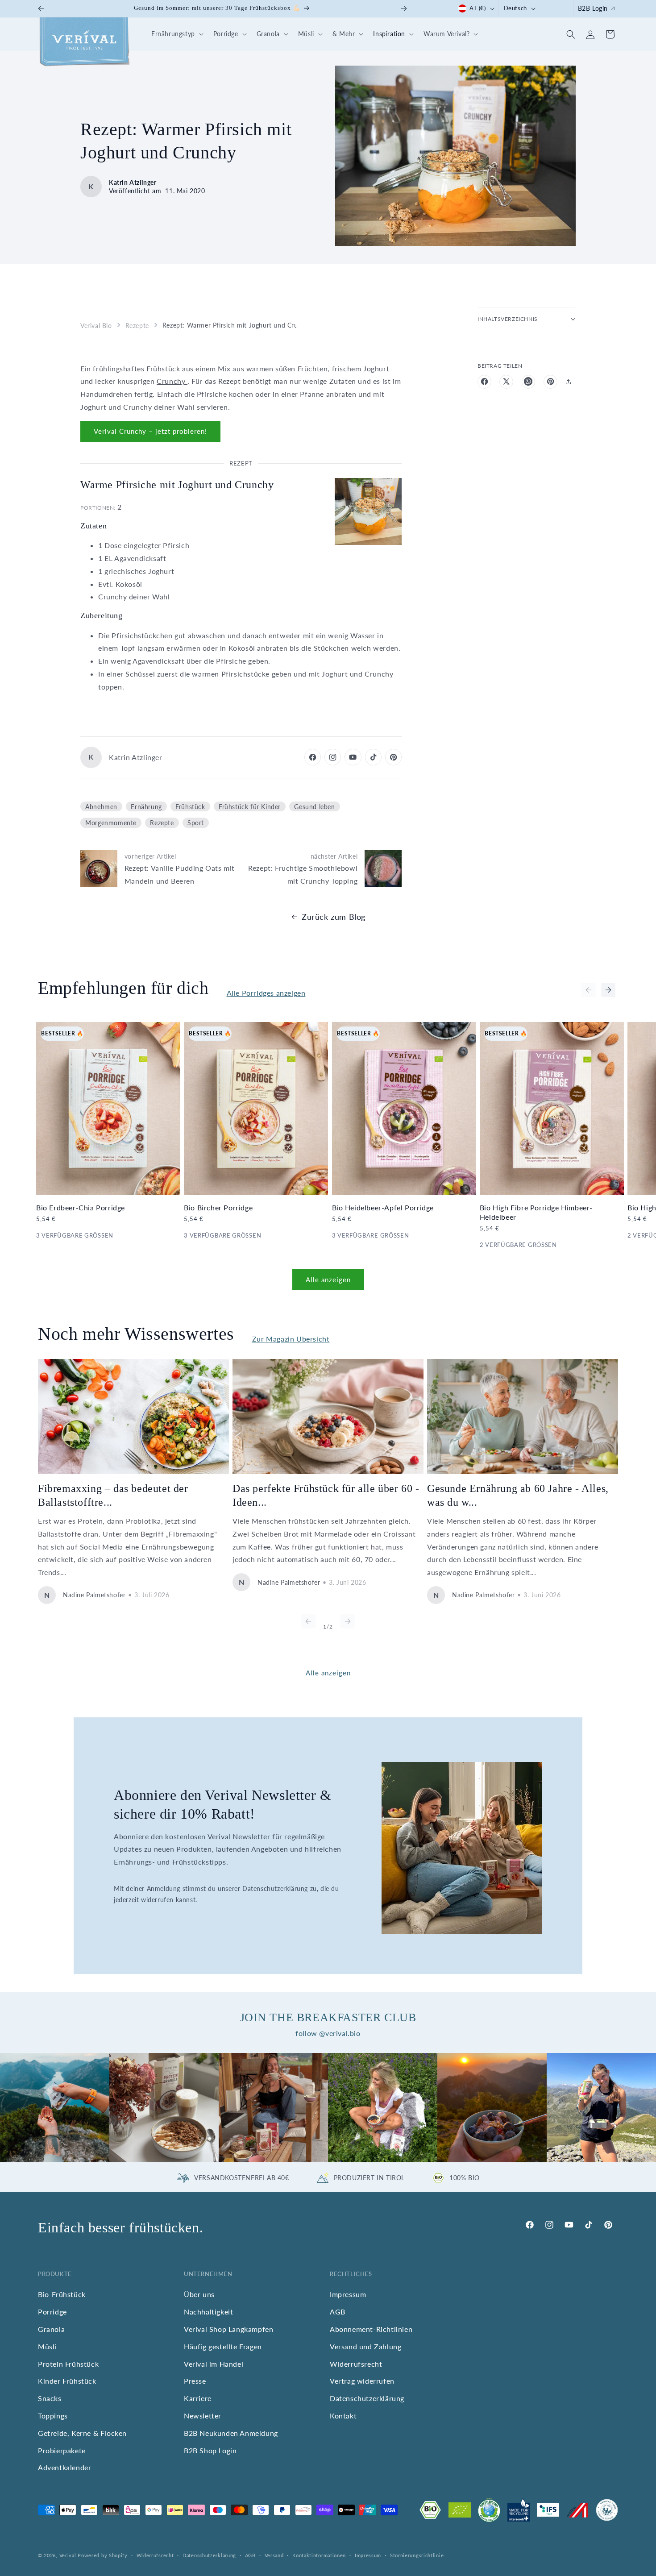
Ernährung (146, 806)
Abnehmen (101, 806)
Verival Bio (96, 325)
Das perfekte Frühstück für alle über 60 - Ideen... (326, 1495)
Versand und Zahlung (365, 2346)
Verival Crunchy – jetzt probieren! (150, 431)
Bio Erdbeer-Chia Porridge (81, 1207)
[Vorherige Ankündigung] (41, 8)
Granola (51, 2329)
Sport (196, 823)
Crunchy (172, 381)
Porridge (52, 2312)
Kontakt (343, 2416)
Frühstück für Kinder (250, 806)
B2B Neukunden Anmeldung (231, 2433)
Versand (274, 2555)
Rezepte (137, 325)
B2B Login (593, 8)
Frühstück (190, 806)
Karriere (198, 2398)
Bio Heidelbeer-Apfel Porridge (383, 1207)
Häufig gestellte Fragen (223, 2346)
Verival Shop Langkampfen (228, 2329)
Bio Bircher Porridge (218, 1207)
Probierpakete (62, 2450)
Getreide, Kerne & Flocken (82, 2433)
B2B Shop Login (210, 2450)
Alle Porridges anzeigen (266, 993)
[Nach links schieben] (589, 990)
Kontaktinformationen (319, 2555)
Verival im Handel (214, 2364)
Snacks (50, 2398)
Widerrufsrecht (356, 2364)
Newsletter (203, 2416)
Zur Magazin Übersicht (291, 1339)
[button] (176, 34)
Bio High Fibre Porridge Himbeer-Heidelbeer (536, 1212)
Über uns (199, 2294)
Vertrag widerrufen (362, 2381)
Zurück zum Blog (334, 917)
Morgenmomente (111, 823)
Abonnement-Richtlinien (371, 2329)
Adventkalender (64, 2467)
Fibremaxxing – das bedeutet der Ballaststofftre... (113, 1495)
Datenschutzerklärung (367, 2398)
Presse (195, 2381)
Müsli (47, 2346)
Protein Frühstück (68, 2364)
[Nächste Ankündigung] (404, 8)
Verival (68, 2555)
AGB (338, 2312)
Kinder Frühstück (67, 2381)
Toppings (53, 2416)
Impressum (348, 2294)
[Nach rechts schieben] (608, 990)
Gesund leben (314, 806)
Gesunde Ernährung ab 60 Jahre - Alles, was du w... (518, 1495)
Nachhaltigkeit (208, 2312)
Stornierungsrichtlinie (417, 2555)
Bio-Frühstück (62, 2294)
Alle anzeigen (328, 1280)
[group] (55, 2108)
